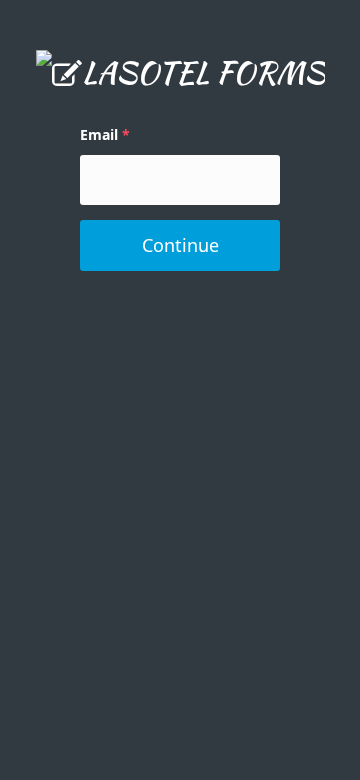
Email (99, 134)
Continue (180, 245)
